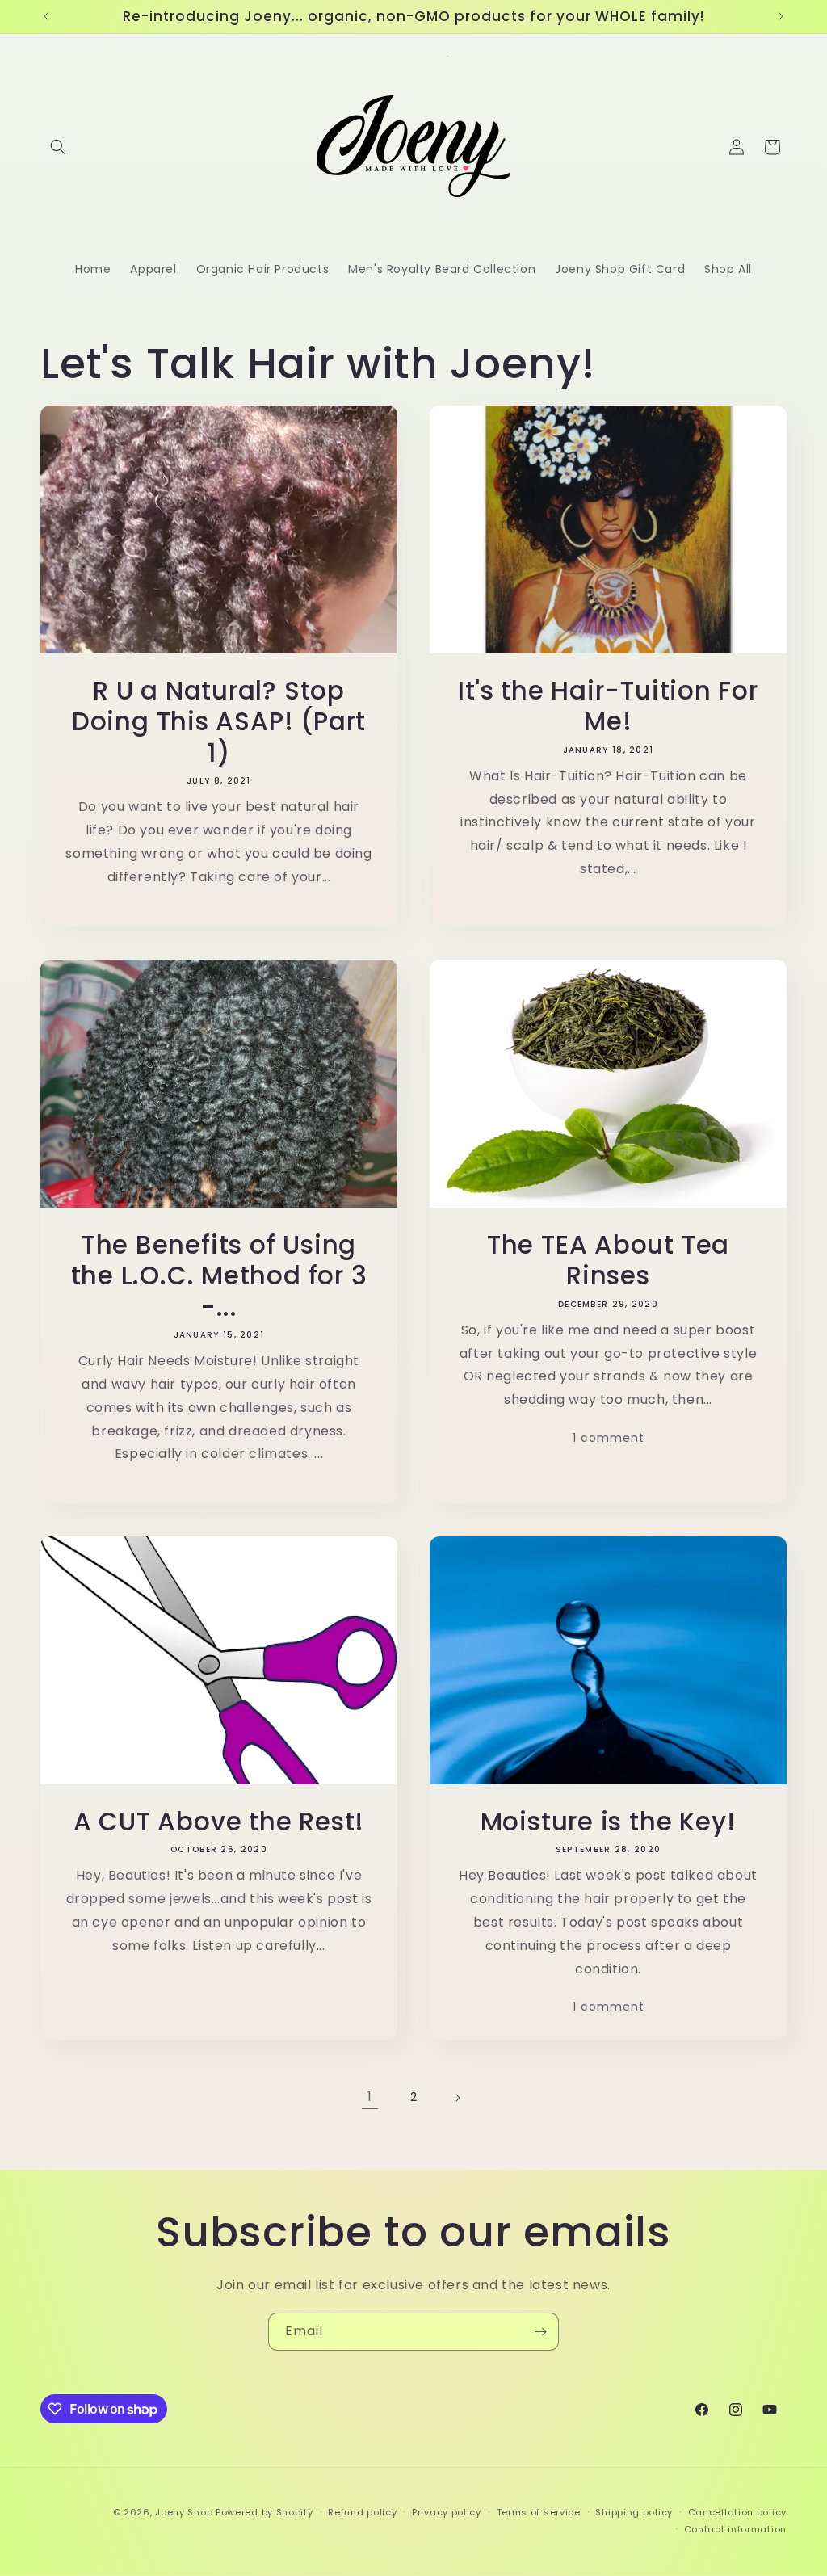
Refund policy (362, 2512)
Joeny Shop (184, 2512)
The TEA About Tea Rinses (608, 1261)
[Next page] (457, 2098)
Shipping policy (634, 2512)
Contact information (735, 2529)
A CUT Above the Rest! (219, 1822)
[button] (58, 147)
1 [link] (370, 2097)
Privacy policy (447, 2512)
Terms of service (539, 2512)
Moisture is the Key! (609, 1822)
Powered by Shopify (264, 2512)
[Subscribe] (540, 2332)
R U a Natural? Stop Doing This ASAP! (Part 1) (219, 722)
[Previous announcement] (46, 16)
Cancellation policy (737, 2512)
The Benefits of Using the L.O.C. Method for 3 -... (219, 1276)
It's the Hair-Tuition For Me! (608, 706)
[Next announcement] (781, 16)
